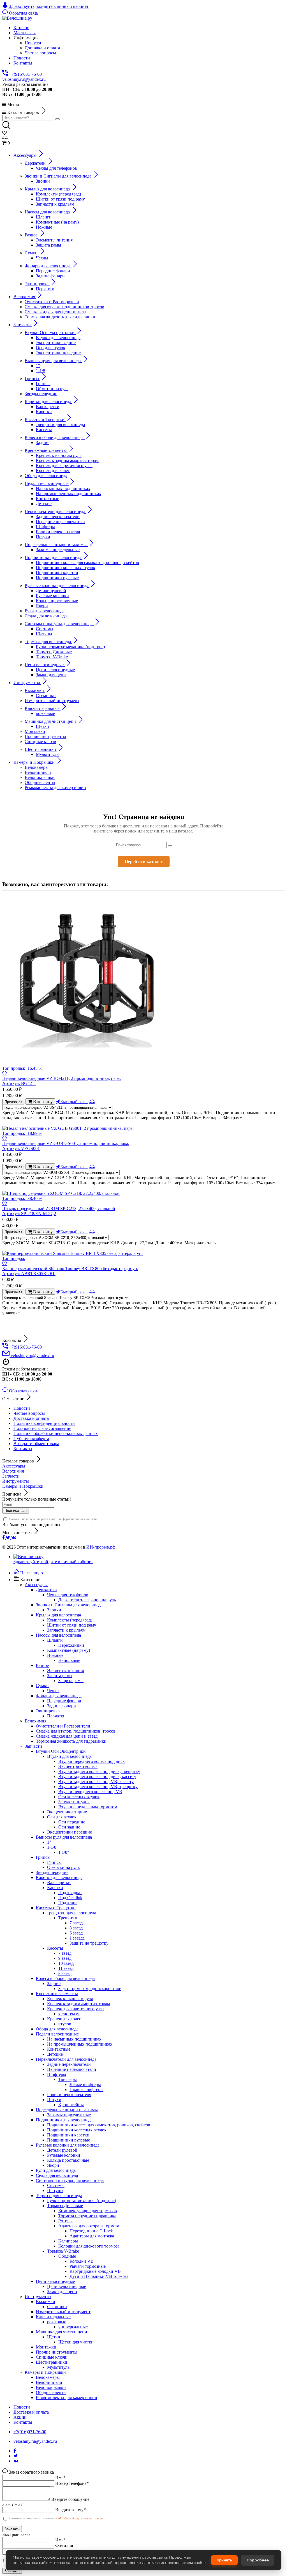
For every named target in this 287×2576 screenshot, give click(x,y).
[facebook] (4, 1537)
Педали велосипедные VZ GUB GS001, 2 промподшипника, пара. (66, 1146)
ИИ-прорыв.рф (101, 1547)
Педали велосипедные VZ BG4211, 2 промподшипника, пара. (62, 1081)
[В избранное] (4, 1073)
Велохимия (13, 1471)
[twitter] (9, 1537)
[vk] (14, 1537)
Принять (224, 2560)
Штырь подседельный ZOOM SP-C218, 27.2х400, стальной (59, 1211)
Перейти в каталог (144, 862)
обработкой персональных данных (82, 2518)
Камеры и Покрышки (23, 1486)
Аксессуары (14, 1466)
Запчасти (11, 1476)
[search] (57, 119)
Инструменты (16, 1481)
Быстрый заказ (74, 1101)
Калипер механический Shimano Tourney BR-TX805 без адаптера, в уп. (70, 1271)
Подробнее (258, 2560)
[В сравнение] (92, 1101)
